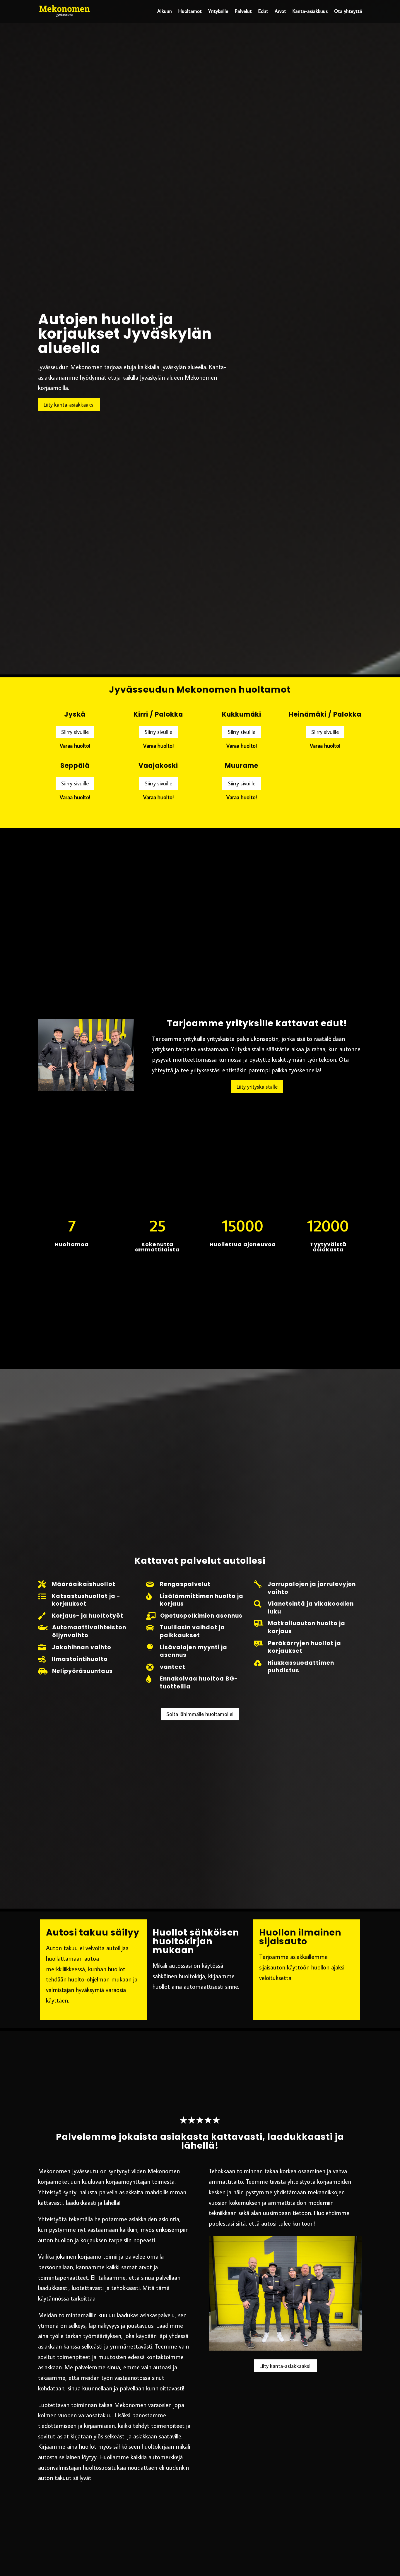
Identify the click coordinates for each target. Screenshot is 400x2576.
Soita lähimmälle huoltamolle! (200, 1714)
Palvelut (243, 11)
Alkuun (165, 11)
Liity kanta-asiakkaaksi (69, 404)
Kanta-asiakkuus (310, 11)
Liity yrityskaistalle (257, 1086)
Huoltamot (190, 11)
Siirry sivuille (75, 732)
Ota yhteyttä (348, 11)
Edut (263, 11)
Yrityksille (218, 11)
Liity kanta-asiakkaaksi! (286, 2366)
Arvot (280, 11)
